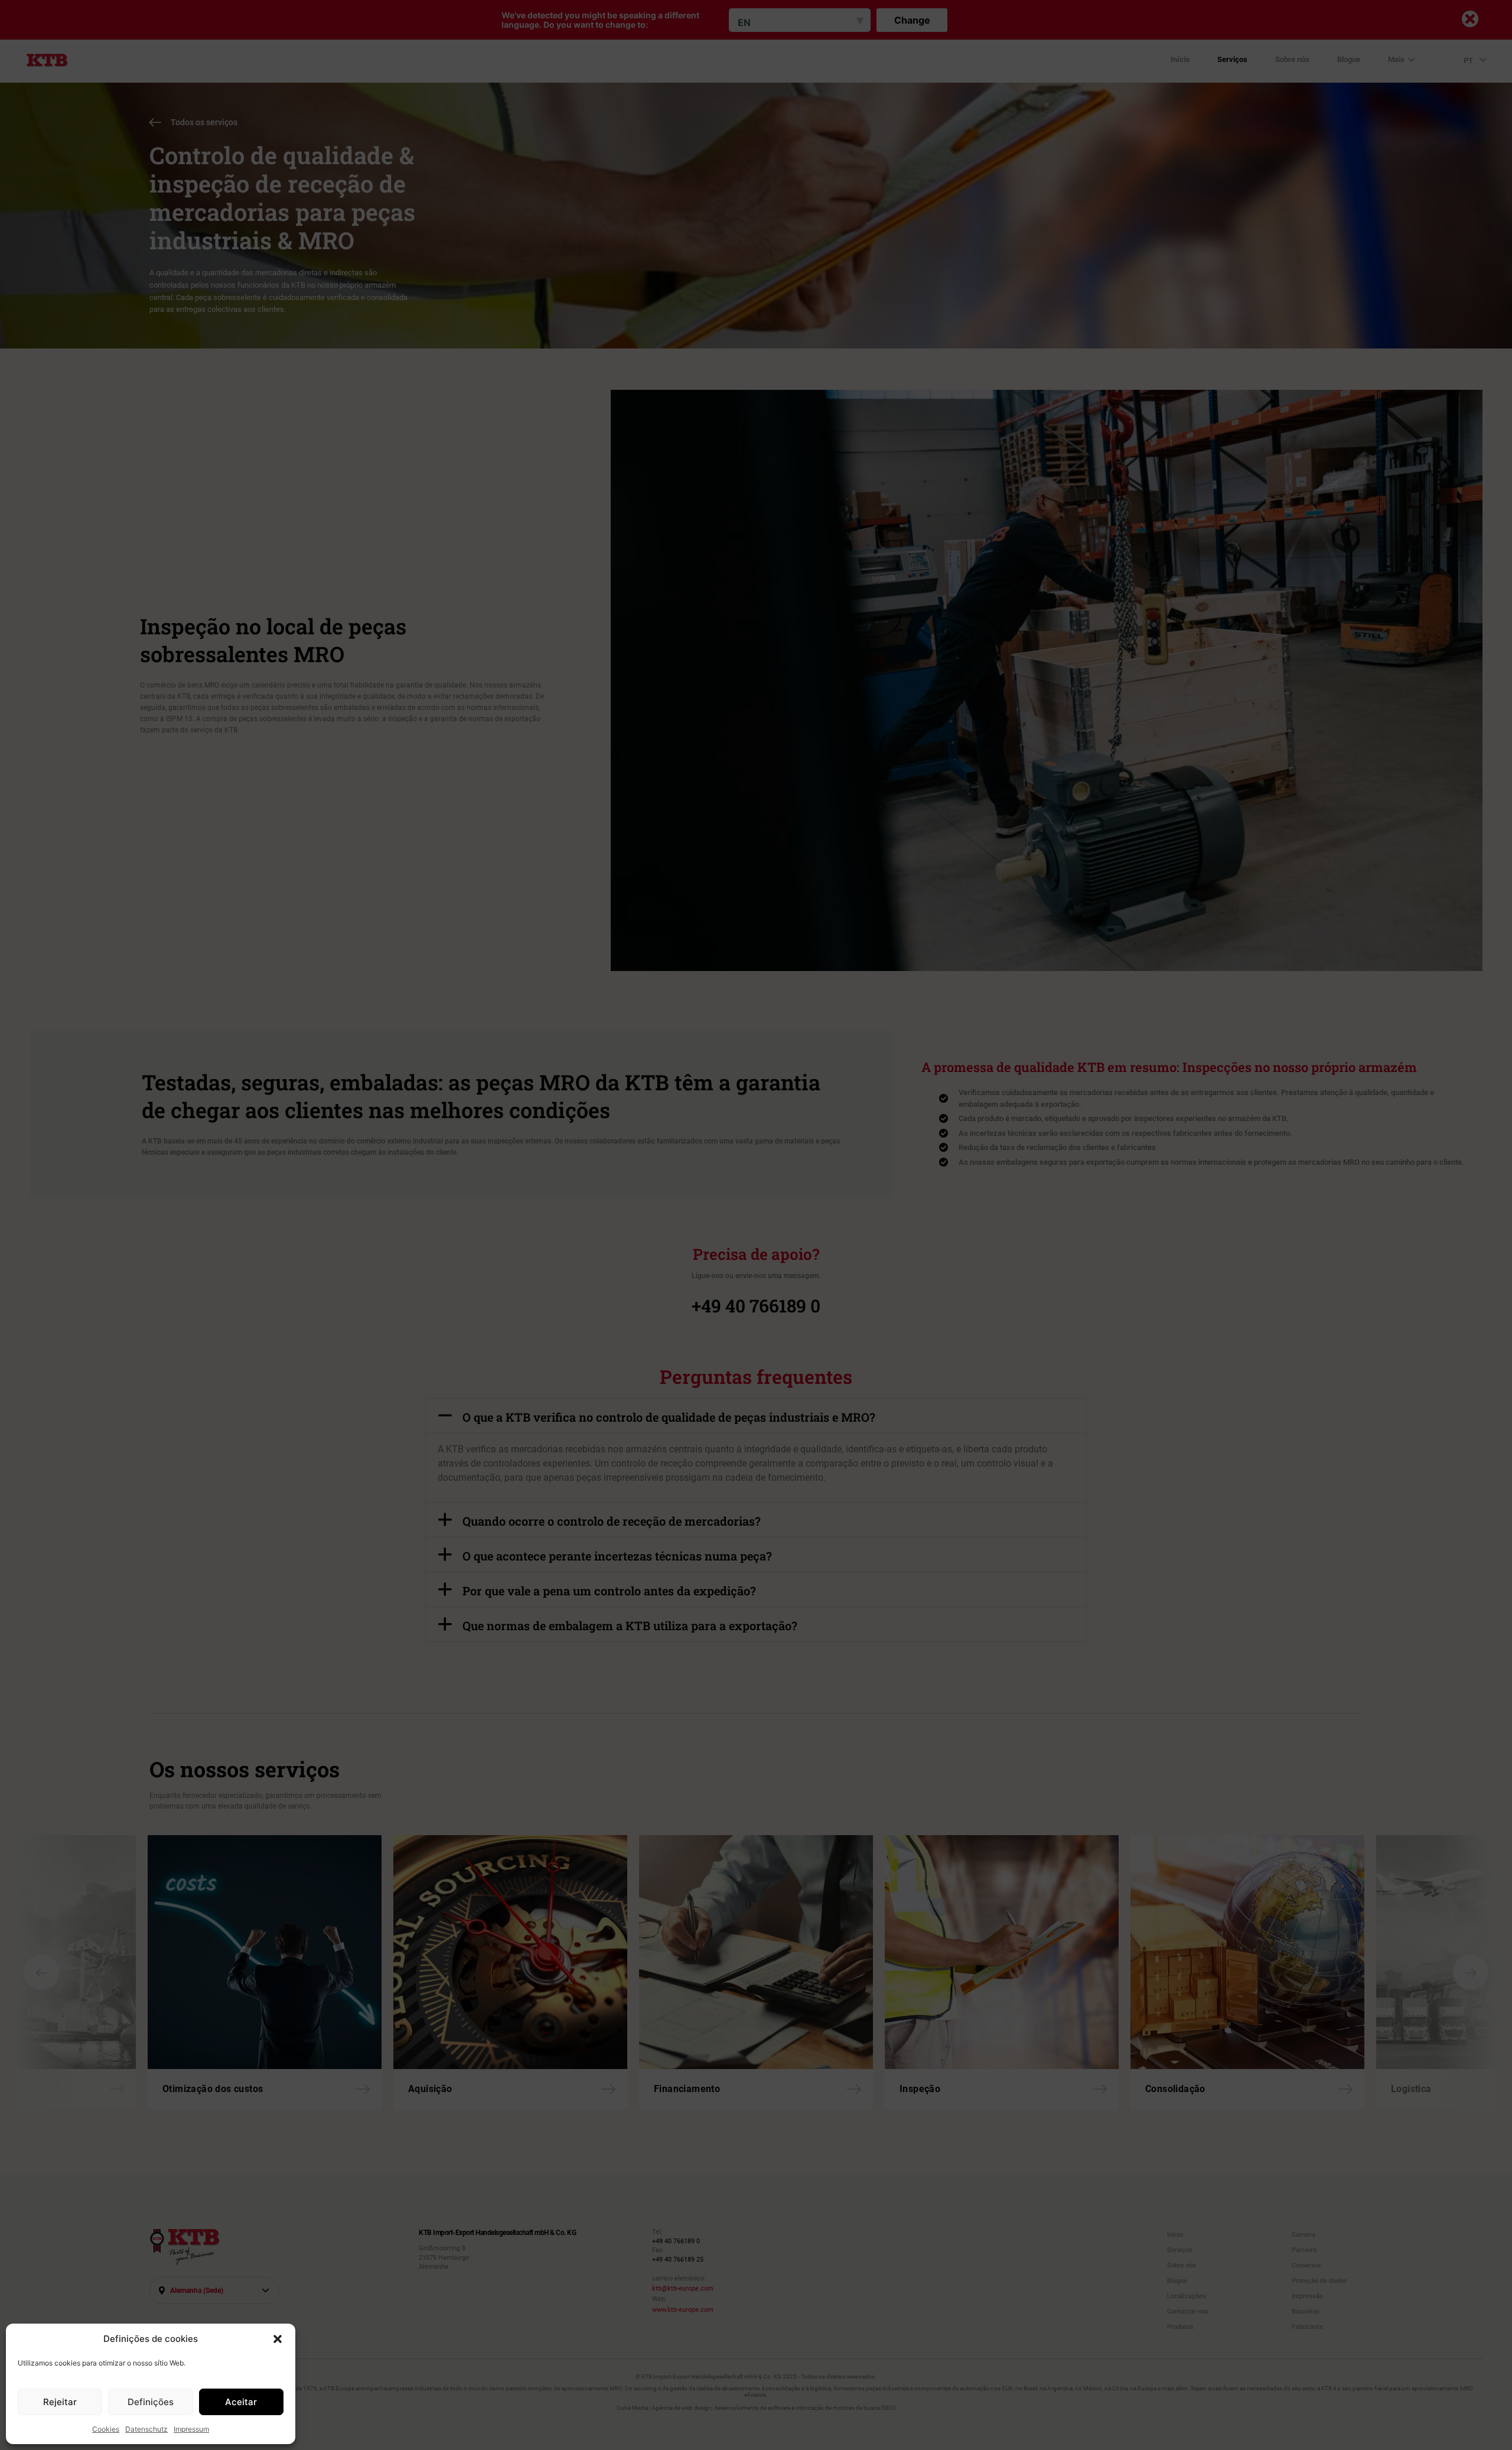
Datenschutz (146, 2429)
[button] (278, 2339)
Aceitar (241, 2402)
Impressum (191, 2429)
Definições (151, 2402)
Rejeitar (60, 2402)
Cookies (106, 2429)
